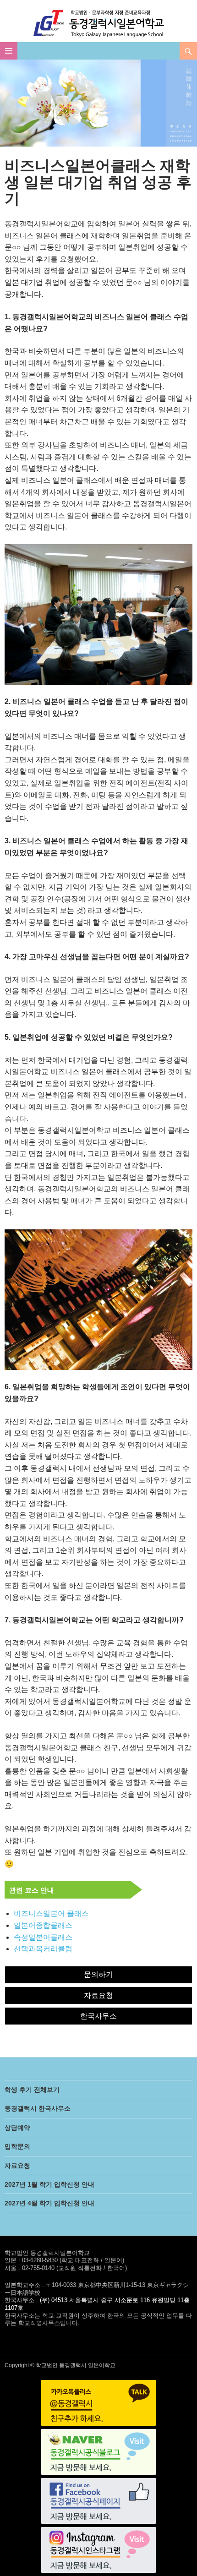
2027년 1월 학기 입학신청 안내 (49, 2184)
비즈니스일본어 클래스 (51, 1913)
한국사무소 (98, 2016)
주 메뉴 (9, 51)
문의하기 (98, 1974)
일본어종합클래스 (43, 1925)
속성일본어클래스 (43, 1937)
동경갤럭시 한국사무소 (38, 2108)
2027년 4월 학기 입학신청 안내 (49, 2203)
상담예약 (17, 2128)
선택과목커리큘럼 (43, 1949)
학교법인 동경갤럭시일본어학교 (99, 23)
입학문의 (17, 2146)
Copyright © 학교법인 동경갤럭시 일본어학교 (60, 2365)
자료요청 (98, 1995)
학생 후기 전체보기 (32, 2090)
